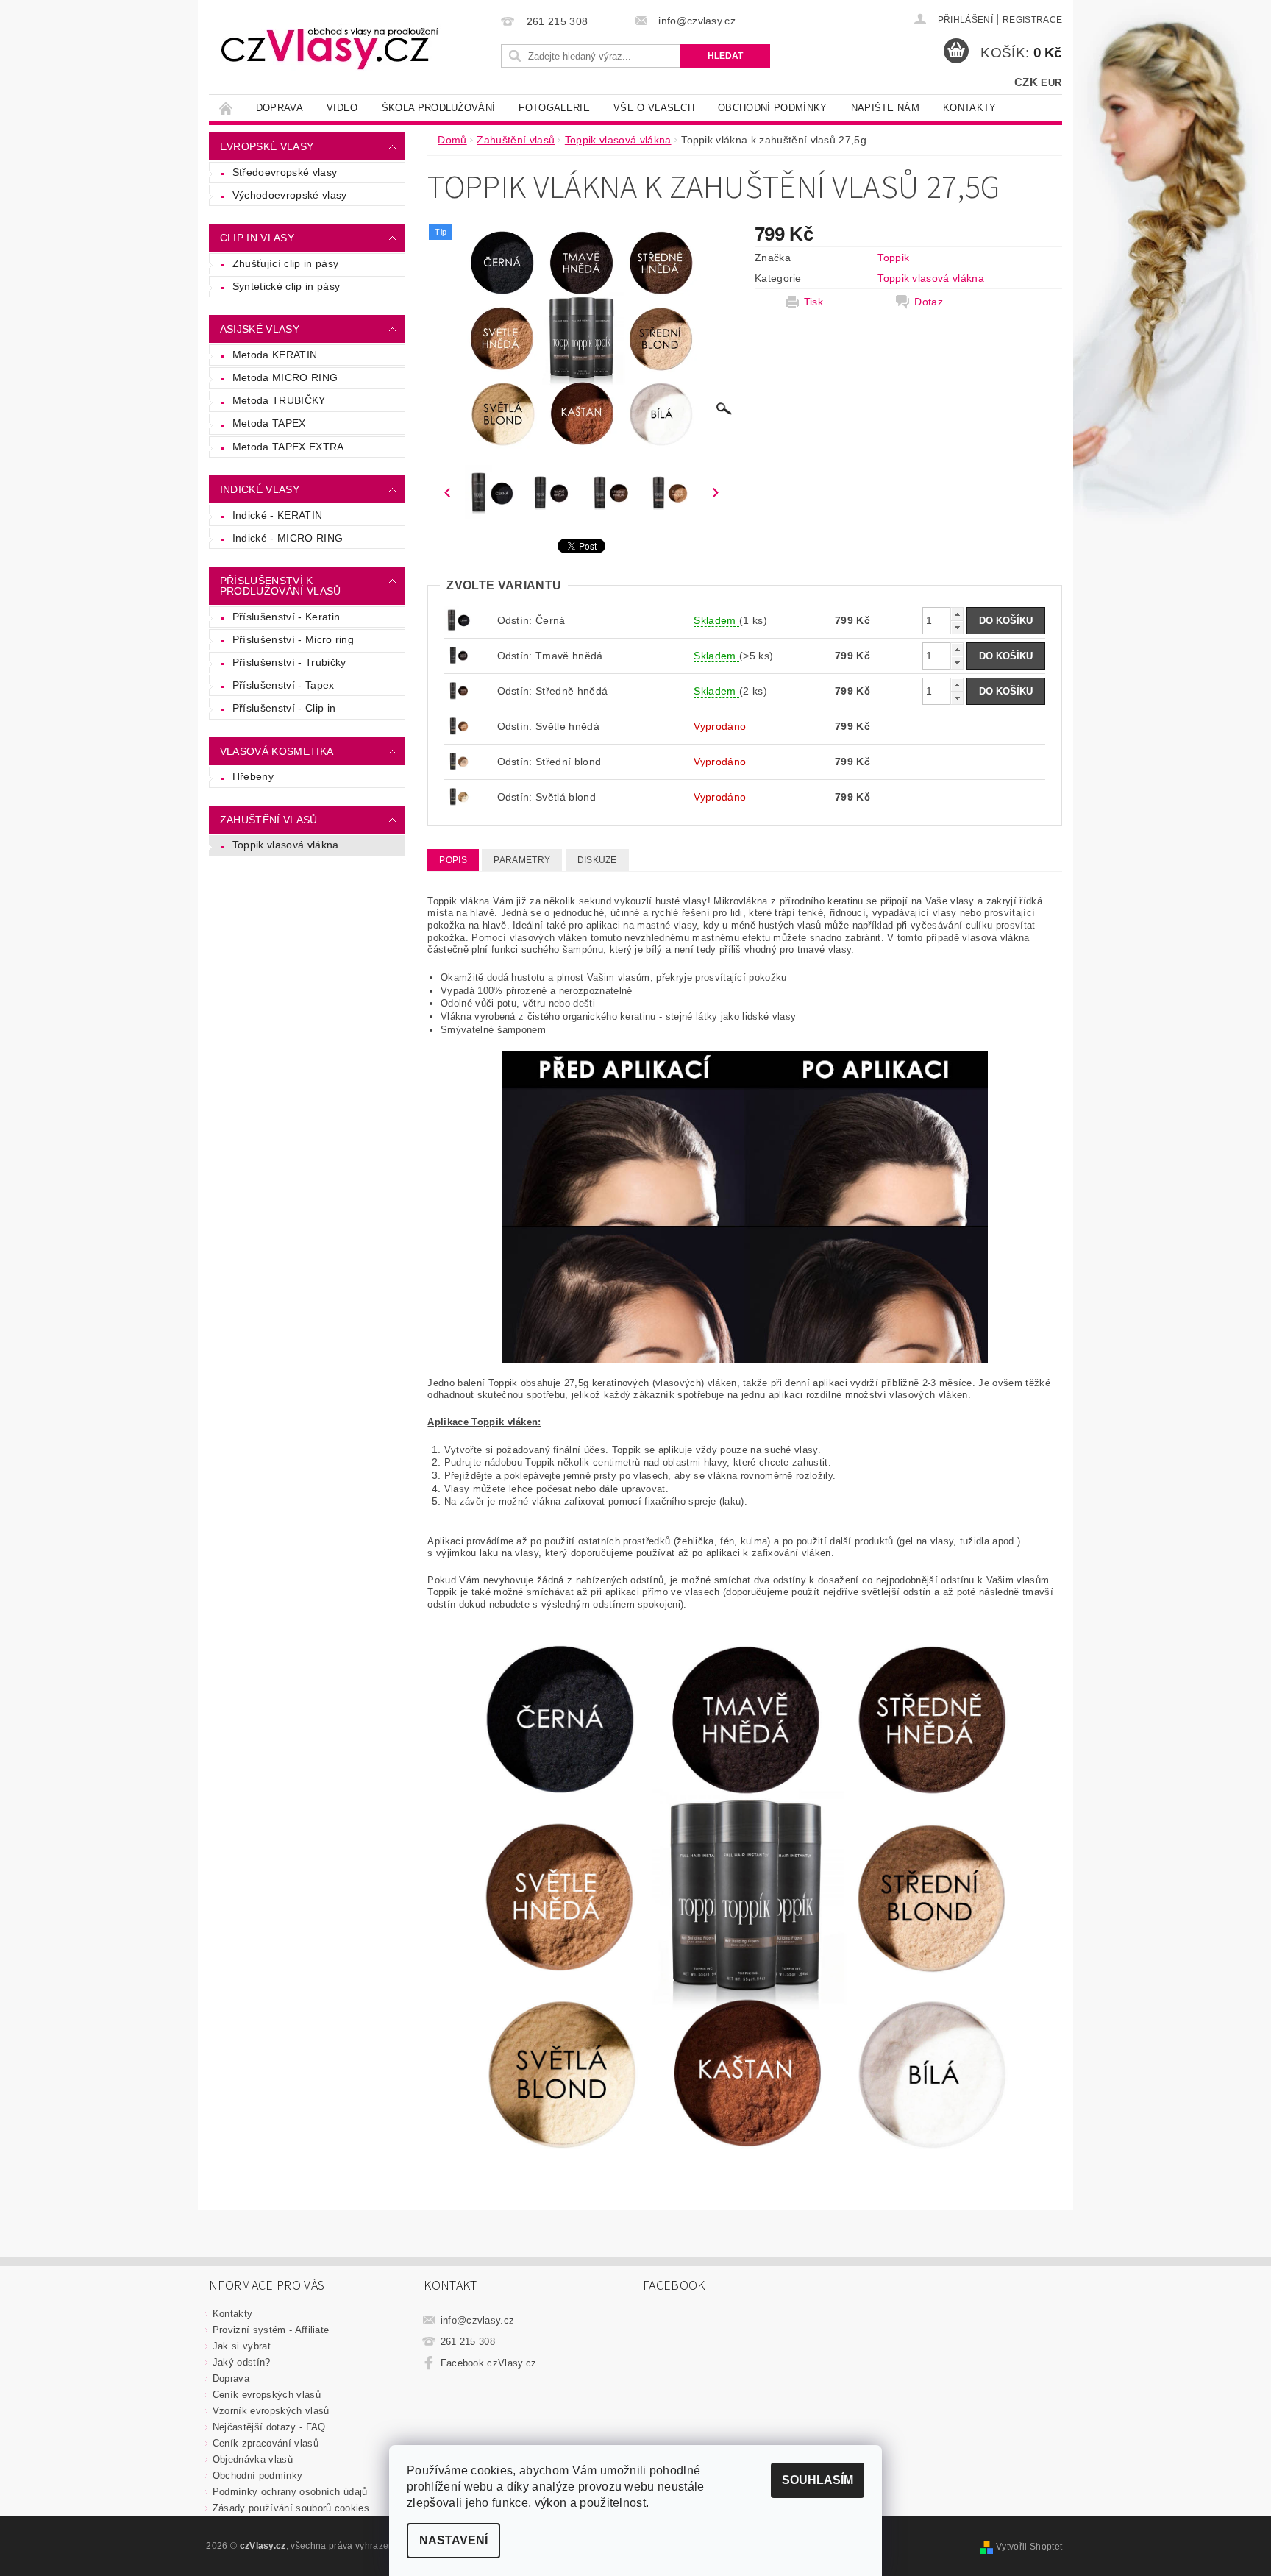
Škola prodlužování (439, 108)
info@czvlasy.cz (478, 2320)
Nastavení (453, 2540)
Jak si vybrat (242, 2346)
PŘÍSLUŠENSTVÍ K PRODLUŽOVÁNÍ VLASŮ (281, 586)
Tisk (813, 302)
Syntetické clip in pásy (286, 286)
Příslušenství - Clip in (284, 708)
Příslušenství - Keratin (286, 617)
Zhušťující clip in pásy (285, 263)
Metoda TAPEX (269, 423)
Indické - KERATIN (277, 515)
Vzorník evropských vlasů (271, 2411)
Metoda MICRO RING (285, 377)
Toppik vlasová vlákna (286, 845)
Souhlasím (818, 2480)
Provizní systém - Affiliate (271, 2330)
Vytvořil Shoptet (1029, 2547)
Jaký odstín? (242, 2362)
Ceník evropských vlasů (267, 2395)
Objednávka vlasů (253, 2459)
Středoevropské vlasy (285, 172)
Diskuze (597, 860)
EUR (1051, 83)
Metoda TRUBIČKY (279, 400)
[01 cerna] (459, 620)
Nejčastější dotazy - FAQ (269, 2427)
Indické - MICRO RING (288, 538)
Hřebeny (253, 776)
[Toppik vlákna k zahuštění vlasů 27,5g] (459, 655)
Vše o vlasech (654, 108)
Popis (453, 860)
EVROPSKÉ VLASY (267, 146)
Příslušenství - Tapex (284, 685)
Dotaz (929, 302)
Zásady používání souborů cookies (291, 2508)
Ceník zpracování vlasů (266, 2443)
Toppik (893, 258)
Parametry (522, 860)
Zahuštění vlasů (269, 820)
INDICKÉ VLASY (260, 489)
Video (342, 108)
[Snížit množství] (957, 627)
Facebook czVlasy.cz (489, 2363)
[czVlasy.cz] (330, 48)
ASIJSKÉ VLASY (260, 329)
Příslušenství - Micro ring (293, 639)
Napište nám (886, 108)
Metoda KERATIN (275, 355)
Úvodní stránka (227, 108)
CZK (1026, 82)
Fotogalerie (554, 108)
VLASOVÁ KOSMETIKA (277, 751)
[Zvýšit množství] (957, 614)
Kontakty (970, 108)
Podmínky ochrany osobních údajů (290, 2492)
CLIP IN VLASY (257, 238)
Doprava (280, 108)
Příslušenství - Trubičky (289, 662)
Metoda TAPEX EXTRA (288, 447)
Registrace (1032, 20)
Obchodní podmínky (772, 108)
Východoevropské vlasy (290, 195)
